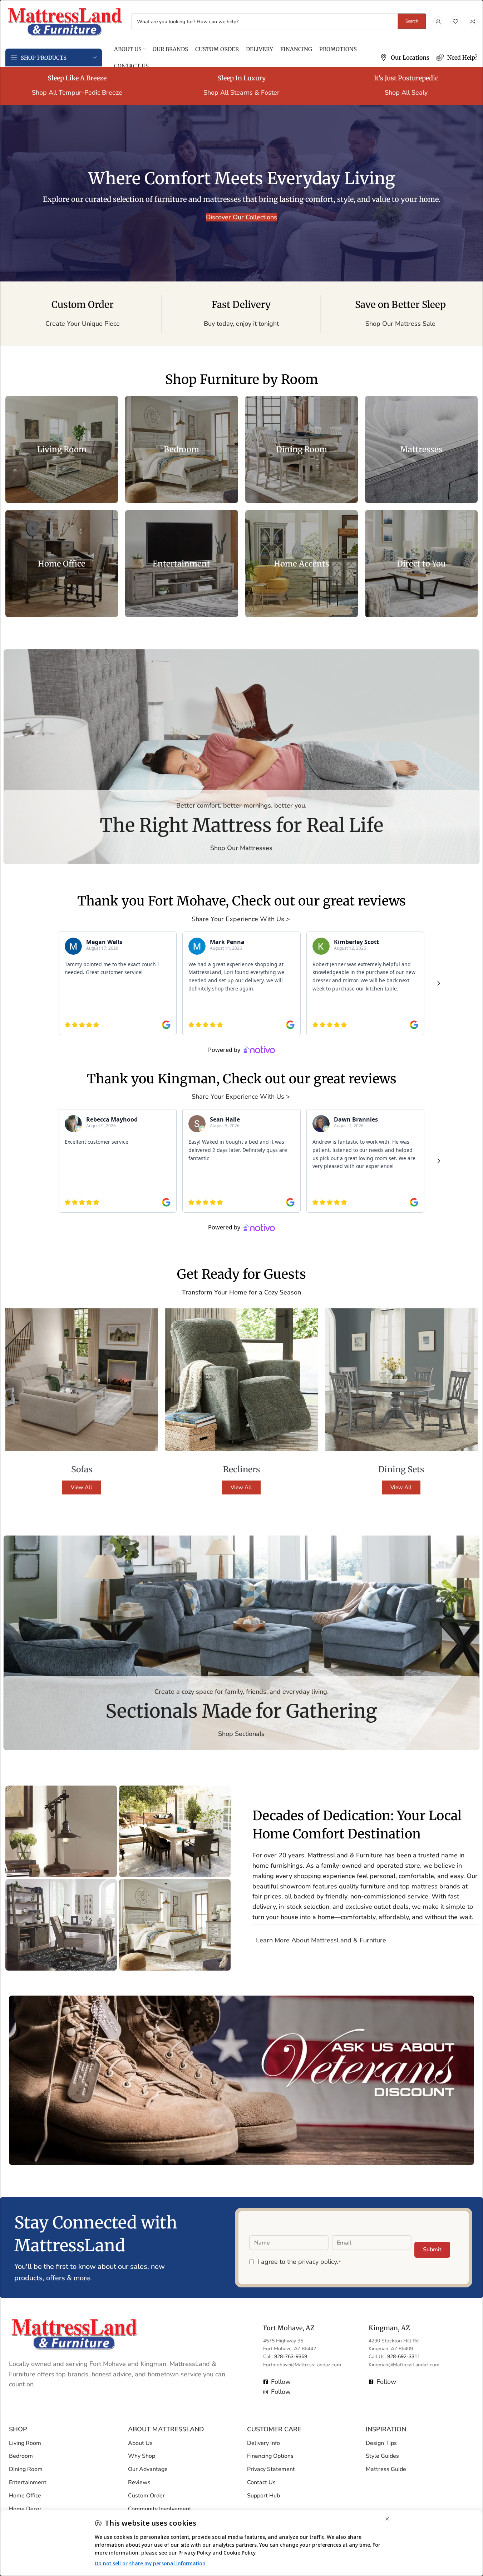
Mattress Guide (386, 2469)
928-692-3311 (404, 2357)
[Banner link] (62, 449)
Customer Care (274, 2429)
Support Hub (263, 2495)
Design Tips (381, 2443)
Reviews (139, 2482)
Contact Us (261, 2482)
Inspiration (386, 2429)
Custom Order (146, 2495)
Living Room (25, 2443)
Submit (432, 2249)
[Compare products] (473, 21)
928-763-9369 (291, 2357)
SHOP (18, 2429)
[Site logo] (65, 21)
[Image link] (74, 2333)
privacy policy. (318, 2261)
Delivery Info (263, 2443)
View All (82, 1487)
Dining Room (26, 2469)
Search (412, 21)
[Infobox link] (405, 58)
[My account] (438, 21)
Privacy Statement (271, 2469)
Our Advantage (148, 2469)
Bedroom (21, 2456)
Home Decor (25, 2508)
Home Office (25, 2495)
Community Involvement (160, 2508)
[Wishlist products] (455, 21)
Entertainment (28, 2482)
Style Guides (382, 2456)
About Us (140, 2443)
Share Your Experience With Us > (242, 919)
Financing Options (270, 2456)
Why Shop (142, 2456)
